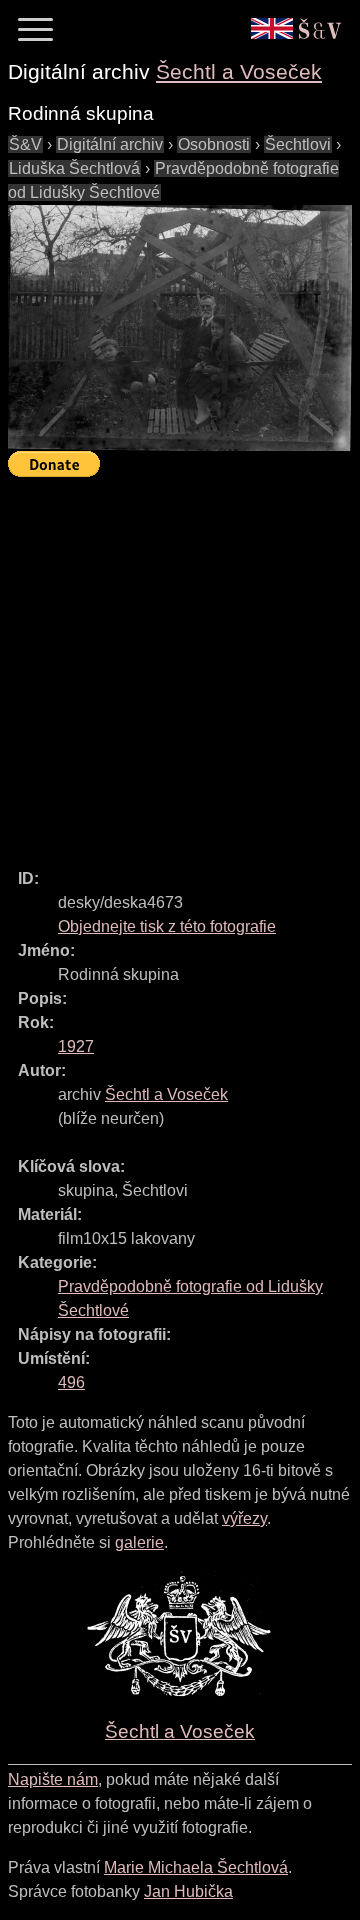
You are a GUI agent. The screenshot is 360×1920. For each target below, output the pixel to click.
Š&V (25, 144)
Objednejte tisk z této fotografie (167, 926)
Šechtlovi (298, 144)
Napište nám (53, 1779)
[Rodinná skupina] (180, 328)
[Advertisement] (180, 664)
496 (71, 1382)
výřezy (244, 1518)
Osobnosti (214, 144)
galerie (139, 1542)
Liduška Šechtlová (74, 168)
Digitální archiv (110, 144)
